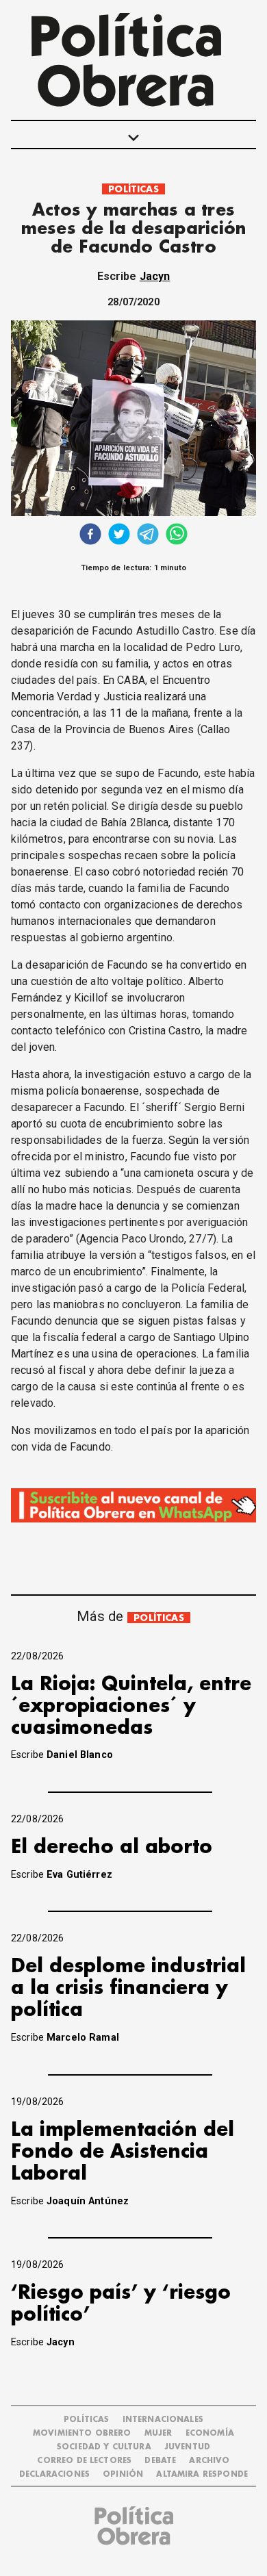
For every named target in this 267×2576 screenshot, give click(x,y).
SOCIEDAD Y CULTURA (104, 2447)
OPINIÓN (123, 2474)
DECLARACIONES (54, 2474)
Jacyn (155, 276)
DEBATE (160, 2461)
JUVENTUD (187, 2447)
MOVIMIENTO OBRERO (82, 2433)
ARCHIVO (209, 2461)
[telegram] (148, 536)
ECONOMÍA (210, 2433)
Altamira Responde (202, 2474)
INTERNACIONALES (163, 2420)
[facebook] (90, 536)
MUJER (158, 2433)
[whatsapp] (177, 536)
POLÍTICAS (133, 189)
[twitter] (119, 536)
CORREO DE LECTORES (84, 2461)
